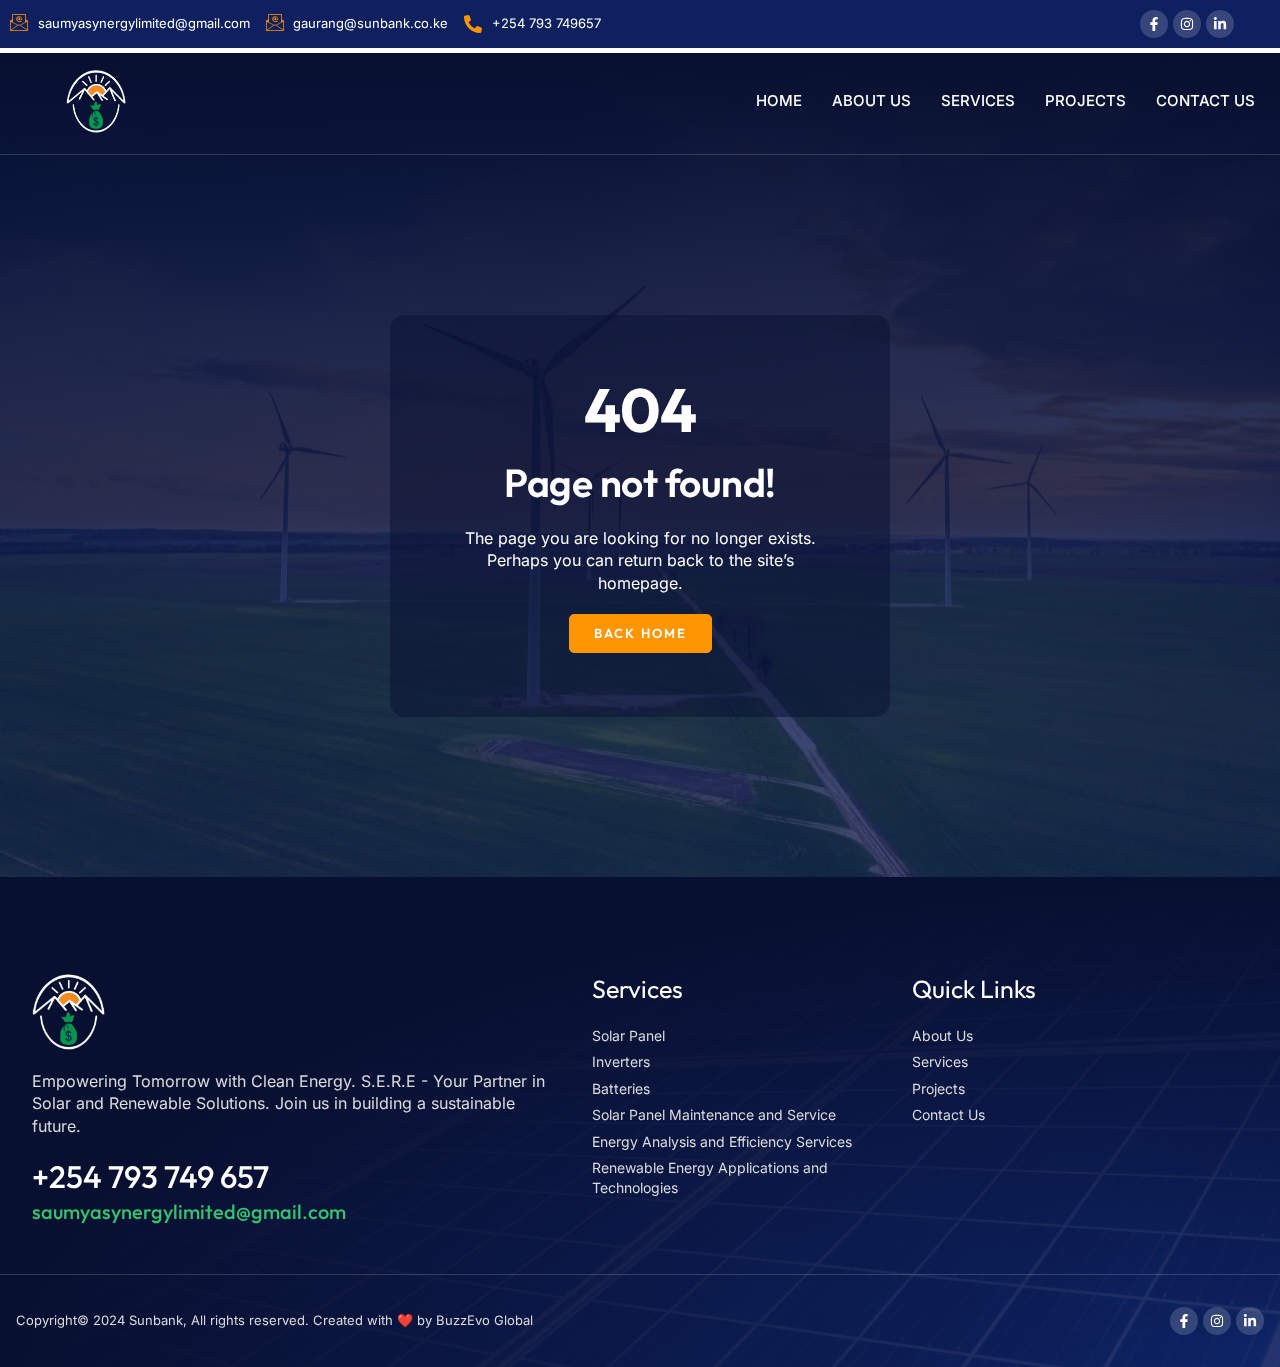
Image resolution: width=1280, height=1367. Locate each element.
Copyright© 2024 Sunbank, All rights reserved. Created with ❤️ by (226, 1320)
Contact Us (1205, 100)
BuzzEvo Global (484, 1320)
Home (779, 100)
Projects (1085, 100)
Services (978, 100)
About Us (871, 100)
